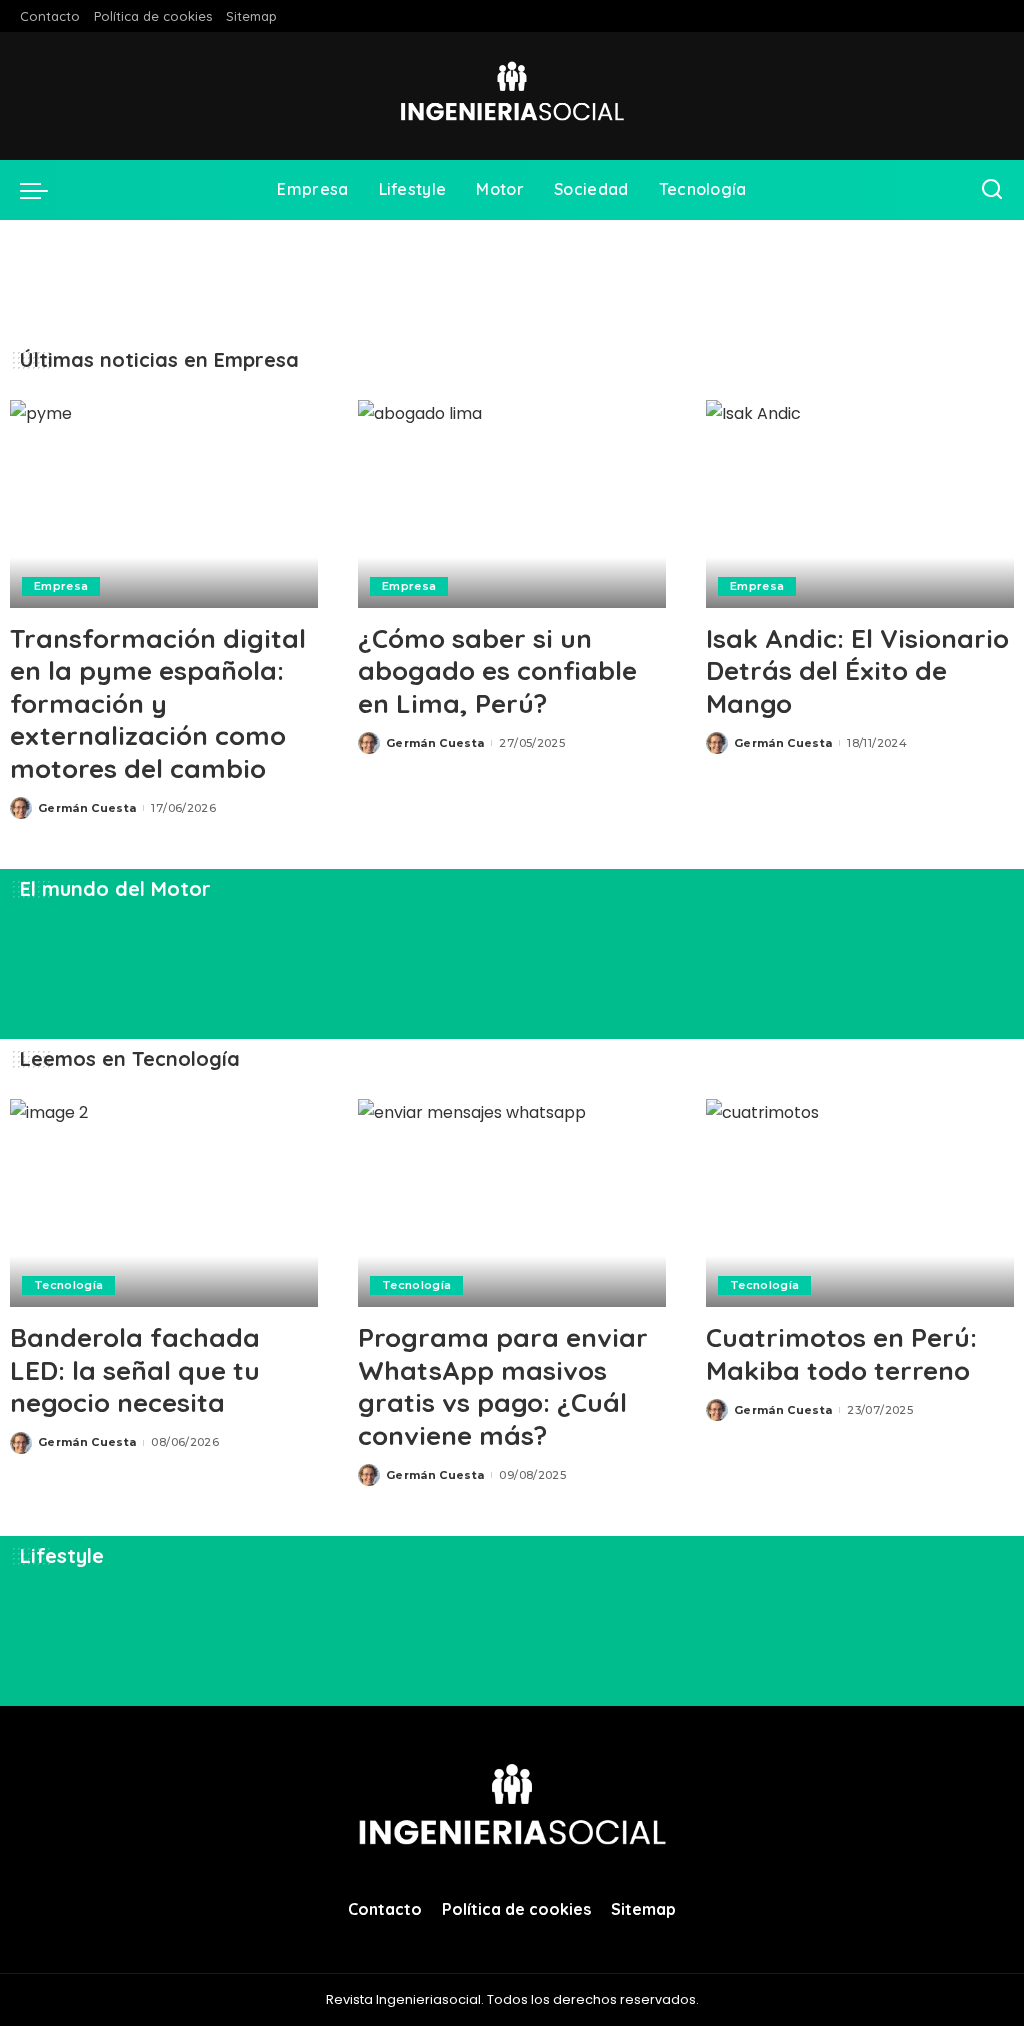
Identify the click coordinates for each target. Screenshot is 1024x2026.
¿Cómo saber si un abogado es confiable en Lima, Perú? (497, 671)
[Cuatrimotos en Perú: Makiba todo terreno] (860, 1203)
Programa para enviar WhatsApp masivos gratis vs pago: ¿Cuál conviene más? (503, 1386)
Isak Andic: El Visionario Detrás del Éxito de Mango (857, 671)
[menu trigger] (44, 190)
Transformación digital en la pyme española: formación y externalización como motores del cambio (158, 703)
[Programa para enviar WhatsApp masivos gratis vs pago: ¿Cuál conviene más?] (512, 1203)
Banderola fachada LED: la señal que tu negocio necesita (135, 1370)
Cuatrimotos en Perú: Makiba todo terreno (841, 1354)
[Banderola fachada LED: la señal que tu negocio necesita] (164, 1203)
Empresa (61, 586)
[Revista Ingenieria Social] (512, 96)
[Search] (992, 190)
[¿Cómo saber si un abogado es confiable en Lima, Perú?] (512, 504)
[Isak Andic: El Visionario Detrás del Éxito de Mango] (860, 504)
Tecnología (68, 1285)
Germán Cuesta (87, 808)
